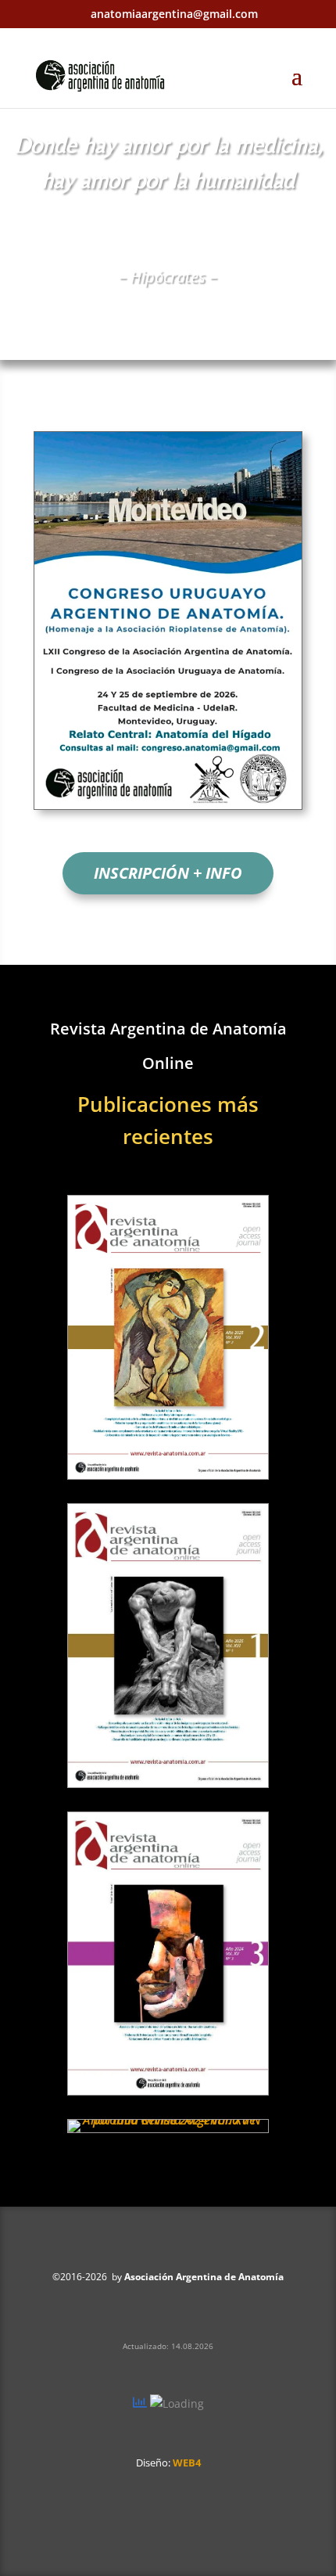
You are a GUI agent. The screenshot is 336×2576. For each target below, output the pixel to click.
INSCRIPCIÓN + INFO (168, 873)
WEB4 (187, 2463)
